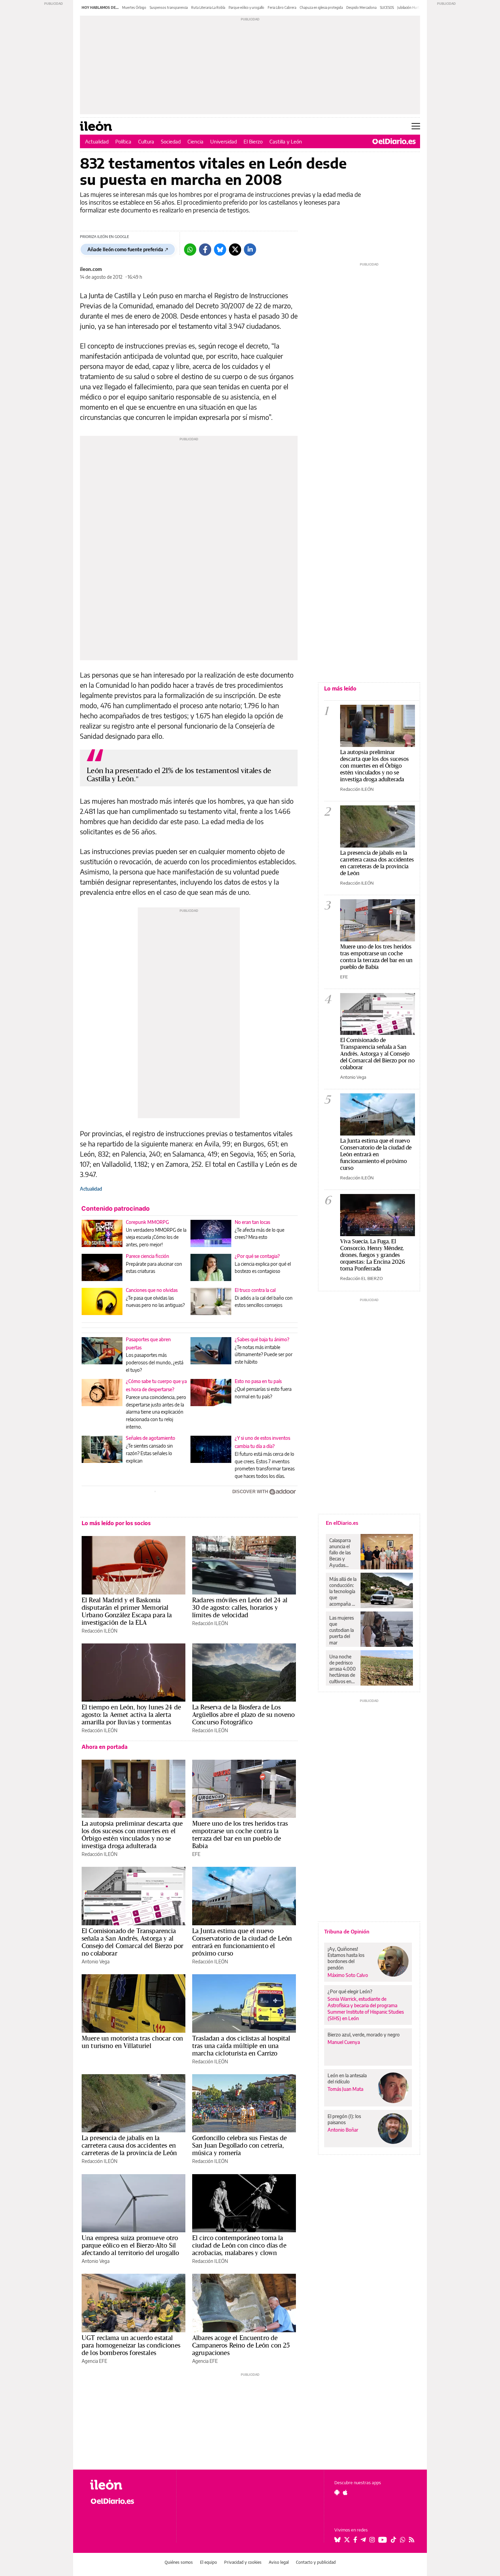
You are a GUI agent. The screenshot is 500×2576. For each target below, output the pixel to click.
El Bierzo (253, 141)
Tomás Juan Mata (345, 2089)
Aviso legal (279, 2562)
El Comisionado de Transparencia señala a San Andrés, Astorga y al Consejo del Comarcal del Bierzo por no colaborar (132, 1942)
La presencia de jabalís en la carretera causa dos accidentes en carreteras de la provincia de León (129, 2145)
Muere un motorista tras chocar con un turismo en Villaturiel (132, 2042)
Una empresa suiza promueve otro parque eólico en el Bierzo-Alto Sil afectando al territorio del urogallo (130, 2245)
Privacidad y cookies (243, 2562)
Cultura (146, 141)
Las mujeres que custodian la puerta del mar (341, 1630)
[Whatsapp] (190, 250)
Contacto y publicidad (316, 2562)
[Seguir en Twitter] (347, 2540)
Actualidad (97, 141)
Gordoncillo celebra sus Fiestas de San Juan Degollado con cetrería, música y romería (239, 2145)
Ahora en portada (105, 1747)
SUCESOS (387, 7)
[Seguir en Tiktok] (394, 2540)
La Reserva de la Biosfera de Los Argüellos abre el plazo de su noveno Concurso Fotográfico (243, 1715)
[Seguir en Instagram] (372, 2540)
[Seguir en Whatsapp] (403, 2540)
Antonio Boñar (343, 2130)
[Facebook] (205, 250)
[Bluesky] (220, 250)
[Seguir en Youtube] (383, 2540)
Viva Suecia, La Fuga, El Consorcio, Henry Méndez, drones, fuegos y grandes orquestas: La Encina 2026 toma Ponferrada (373, 1255)
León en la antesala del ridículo (347, 2078)
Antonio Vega (96, 1961)
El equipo (209, 2562)
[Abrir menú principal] (416, 126)
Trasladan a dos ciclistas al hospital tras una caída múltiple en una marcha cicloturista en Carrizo (241, 2046)
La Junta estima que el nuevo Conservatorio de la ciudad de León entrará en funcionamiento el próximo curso (242, 1942)
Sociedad (171, 141)
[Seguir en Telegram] (363, 2540)
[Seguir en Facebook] (355, 2540)
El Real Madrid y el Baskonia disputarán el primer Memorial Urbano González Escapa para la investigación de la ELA (127, 1611)
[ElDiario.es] (394, 141)
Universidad (223, 141)
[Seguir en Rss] (412, 2540)
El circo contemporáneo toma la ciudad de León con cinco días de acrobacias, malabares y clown (239, 2245)
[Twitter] (235, 250)
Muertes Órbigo (134, 7)
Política (123, 141)
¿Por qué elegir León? (350, 1991)
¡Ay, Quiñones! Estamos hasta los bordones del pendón (346, 1958)
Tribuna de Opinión (347, 1931)
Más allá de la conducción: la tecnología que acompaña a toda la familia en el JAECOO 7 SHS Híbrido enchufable (343, 1591)
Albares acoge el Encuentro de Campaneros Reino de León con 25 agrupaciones (241, 2345)
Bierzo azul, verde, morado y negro (364, 2035)
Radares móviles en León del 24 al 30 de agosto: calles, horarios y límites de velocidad (240, 1607)
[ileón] (128, 2485)
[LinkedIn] (250, 250)
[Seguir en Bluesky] (337, 2540)
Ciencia (195, 141)
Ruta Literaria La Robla (208, 7)
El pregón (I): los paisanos (344, 2119)
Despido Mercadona (361, 7)
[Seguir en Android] (337, 2492)
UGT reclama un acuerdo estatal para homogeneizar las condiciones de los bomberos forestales (131, 2345)
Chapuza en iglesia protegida (321, 7)
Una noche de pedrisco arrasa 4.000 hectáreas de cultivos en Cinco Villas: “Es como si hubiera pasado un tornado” (343, 1669)
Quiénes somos (179, 2562)
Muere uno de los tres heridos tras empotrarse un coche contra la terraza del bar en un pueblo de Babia (240, 1835)
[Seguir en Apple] (345, 2492)
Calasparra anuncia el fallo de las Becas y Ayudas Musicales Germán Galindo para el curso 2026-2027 (342, 1553)
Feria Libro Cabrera (282, 7)
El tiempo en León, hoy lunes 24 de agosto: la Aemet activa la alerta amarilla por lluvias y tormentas (131, 1715)
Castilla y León (286, 141)
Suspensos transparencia (169, 7)
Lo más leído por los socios (116, 1523)
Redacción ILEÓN (99, 1631)
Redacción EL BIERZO (361, 1278)
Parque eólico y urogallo (246, 7)
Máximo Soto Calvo (348, 1975)
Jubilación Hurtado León (415, 7)
